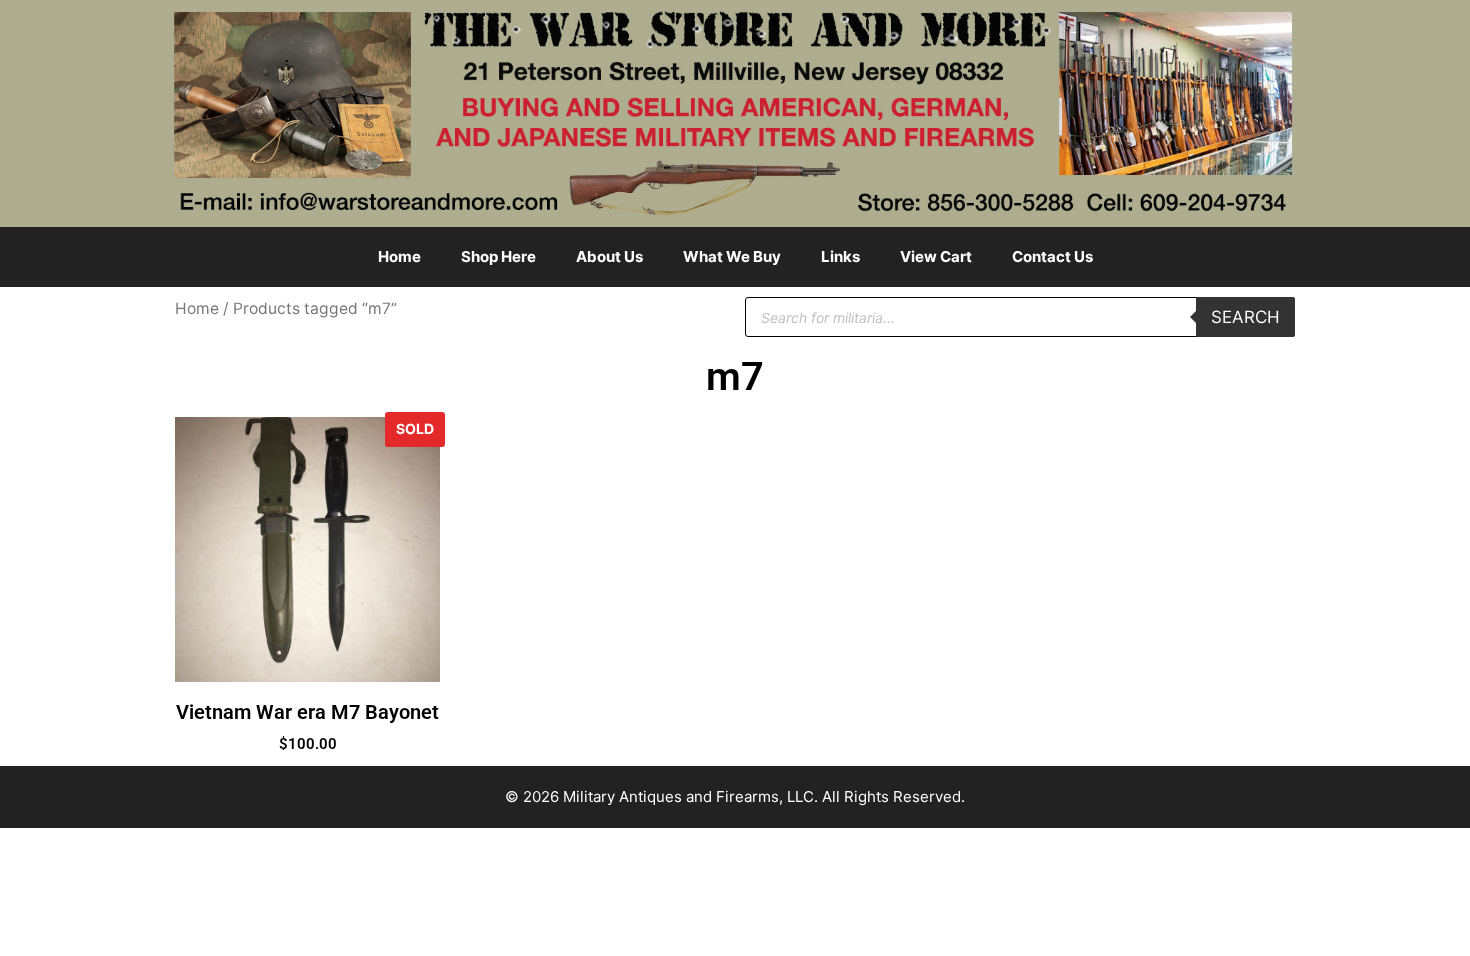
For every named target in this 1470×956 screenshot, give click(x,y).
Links (840, 256)
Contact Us (1052, 256)
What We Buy (732, 256)
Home (399, 256)
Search (1245, 317)
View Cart (936, 256)
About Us (609, 256)
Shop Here (498, 256)
